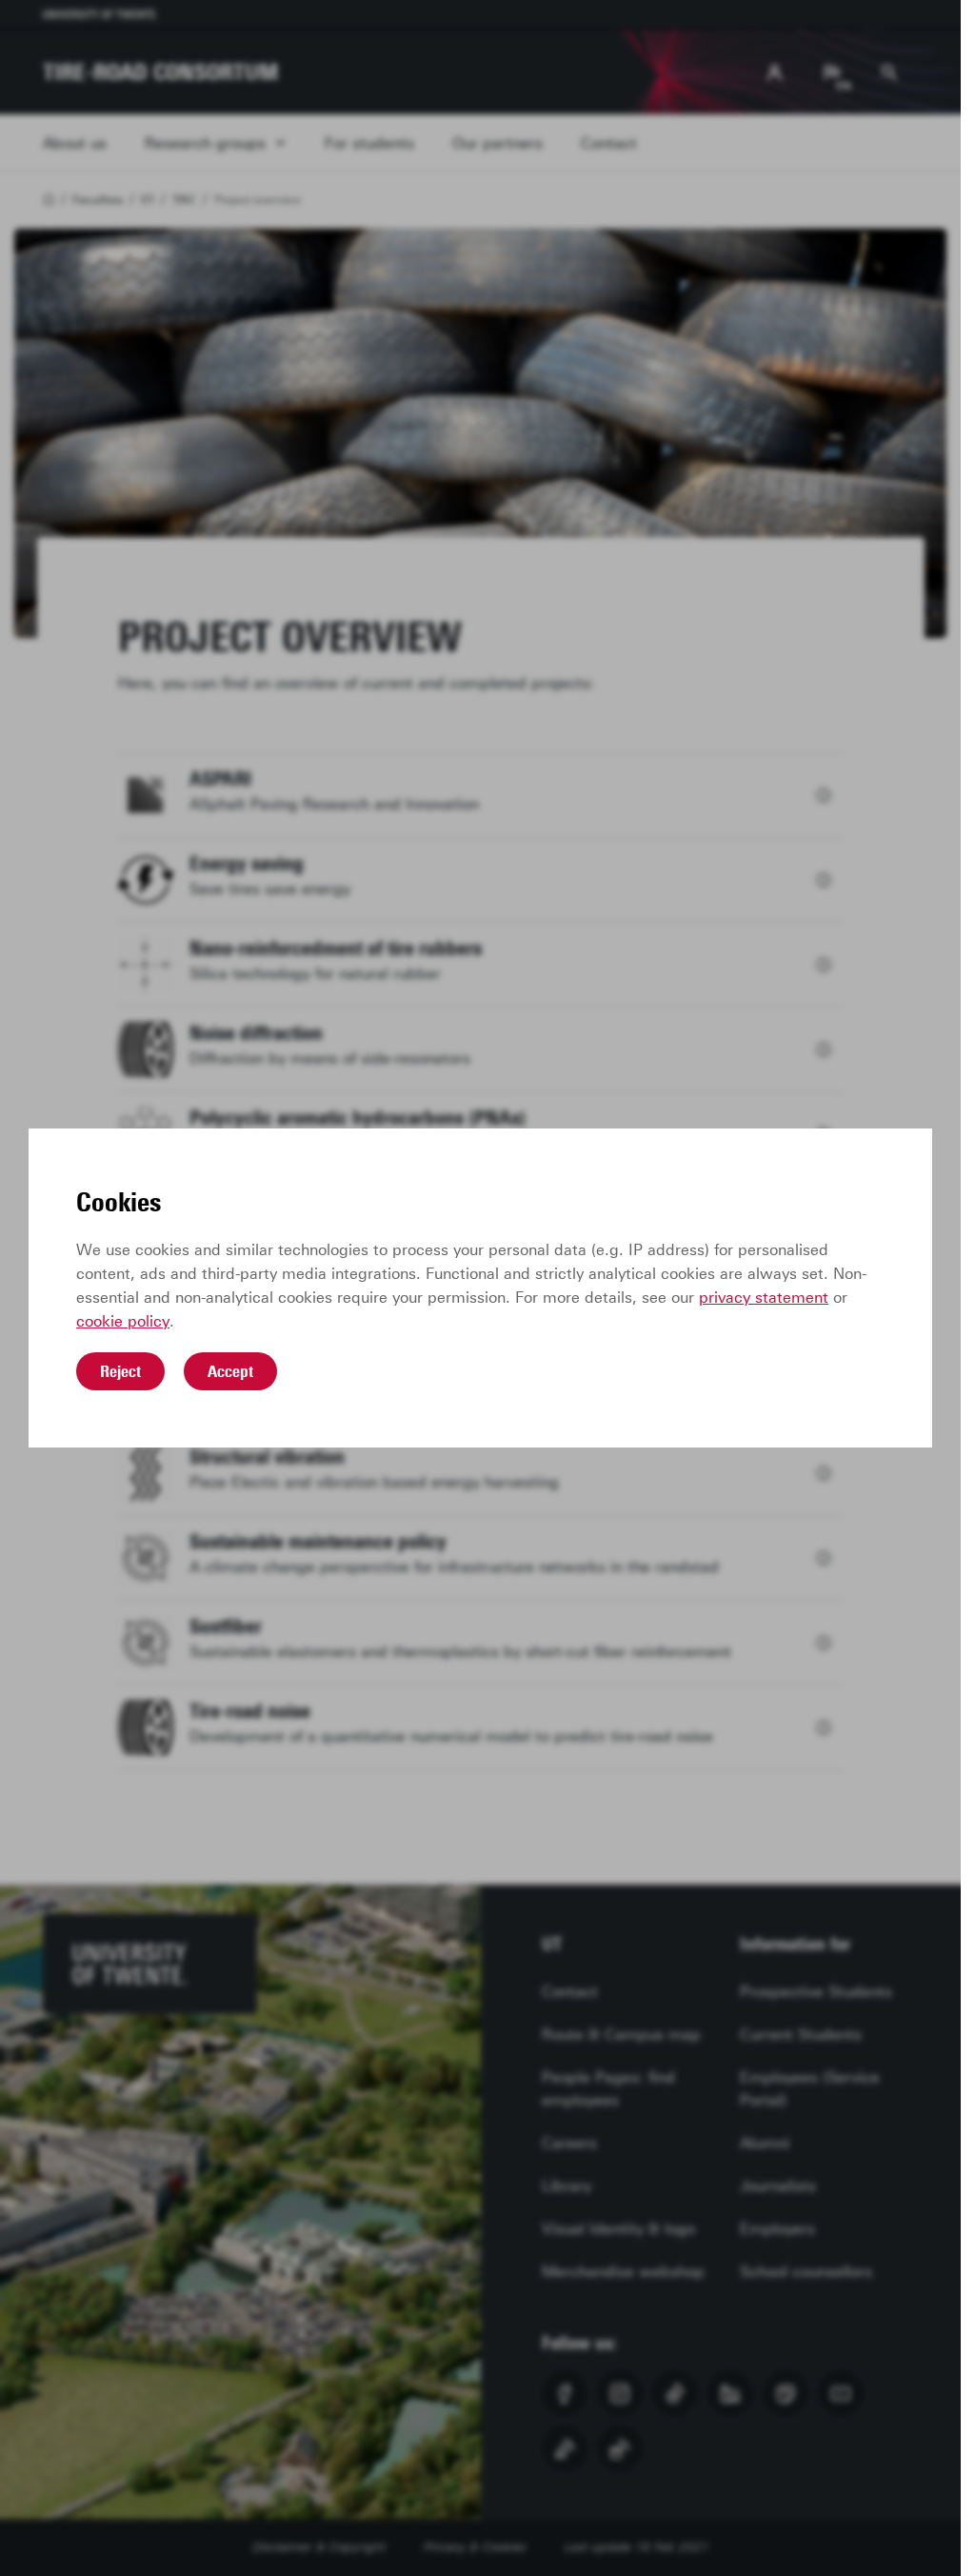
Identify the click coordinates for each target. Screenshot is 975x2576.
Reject (120, 1371)
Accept (230, 1371)
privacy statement (764, 1298)
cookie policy (123, 1321)
